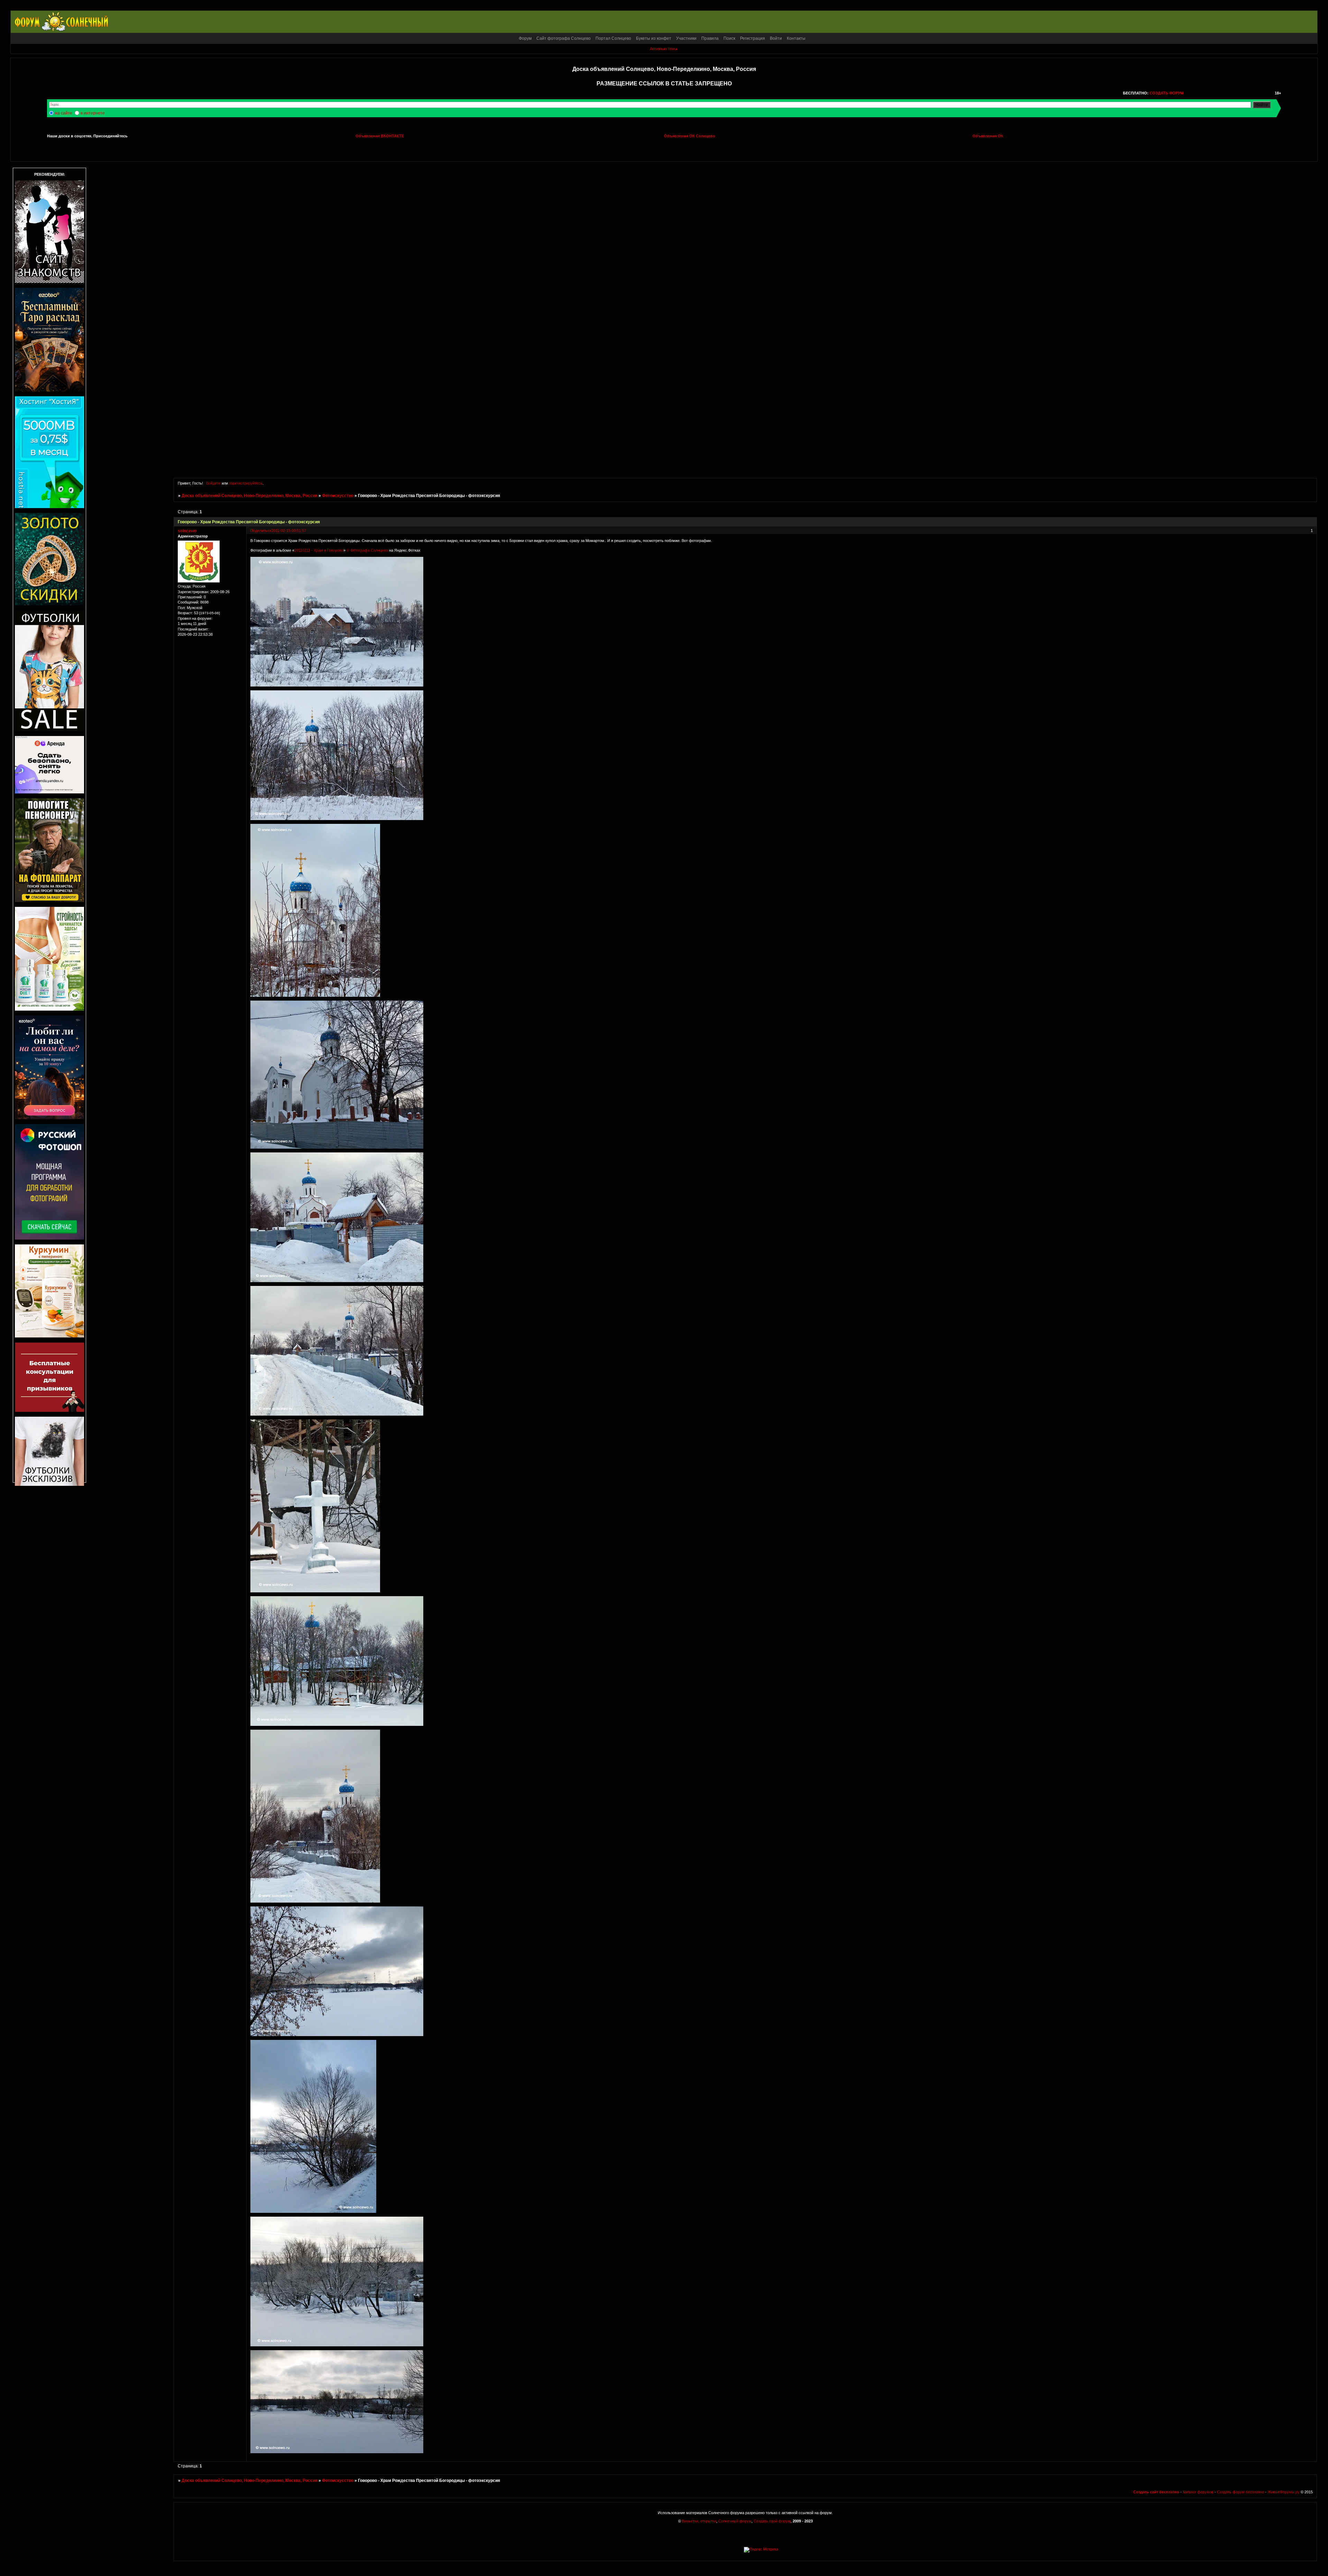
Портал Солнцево (613, 38)
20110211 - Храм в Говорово (319, 550)
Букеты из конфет (654, 38)
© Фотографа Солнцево (367, 550)
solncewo (187, 531)
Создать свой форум (772, 2521)
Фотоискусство (338, 496)
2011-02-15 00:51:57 (289, 531)
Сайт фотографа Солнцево (564, 38)
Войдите (213, 483)
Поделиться (261, 531)
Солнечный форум (735, 2521)
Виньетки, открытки (699, 2521)
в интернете (93, 113)
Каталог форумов (1198, 2492)
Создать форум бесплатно (1241, 2492)
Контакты (796, 38)
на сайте (64, 113)
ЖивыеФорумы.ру (1284, 2492)
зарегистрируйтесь (246, 483)
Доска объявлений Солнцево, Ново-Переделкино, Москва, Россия (250, 496)
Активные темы (663, 49)
